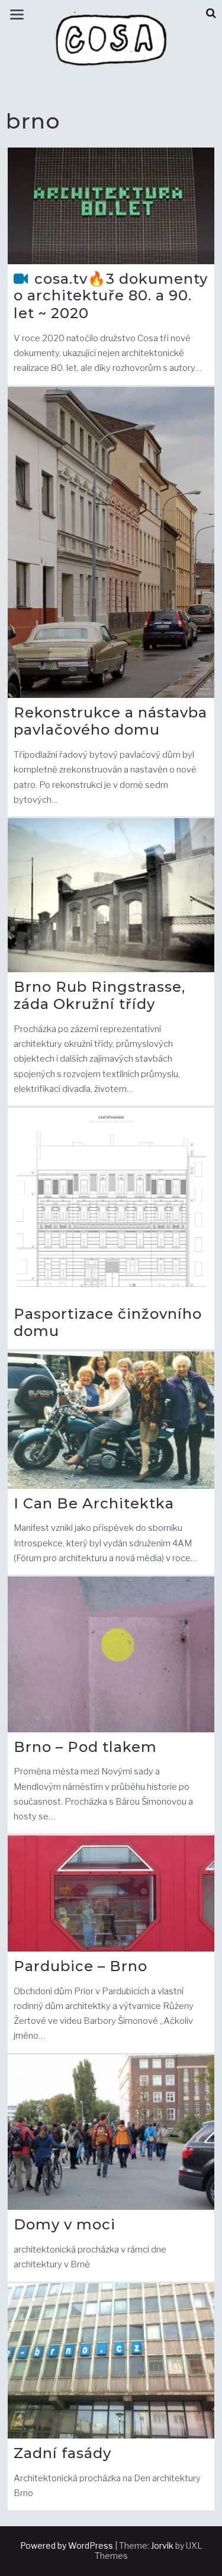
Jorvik (162, 2545)
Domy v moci (65, 2224)
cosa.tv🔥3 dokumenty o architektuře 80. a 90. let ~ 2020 (111, 296)
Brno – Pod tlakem (85, 1747)
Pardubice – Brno (81, 1966)
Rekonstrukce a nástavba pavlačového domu (110, 721)
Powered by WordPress (67, 2545)
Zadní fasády (62, 2453)
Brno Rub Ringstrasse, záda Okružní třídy (99, 996)
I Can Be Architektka (94, 1503)
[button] (211, 13)
